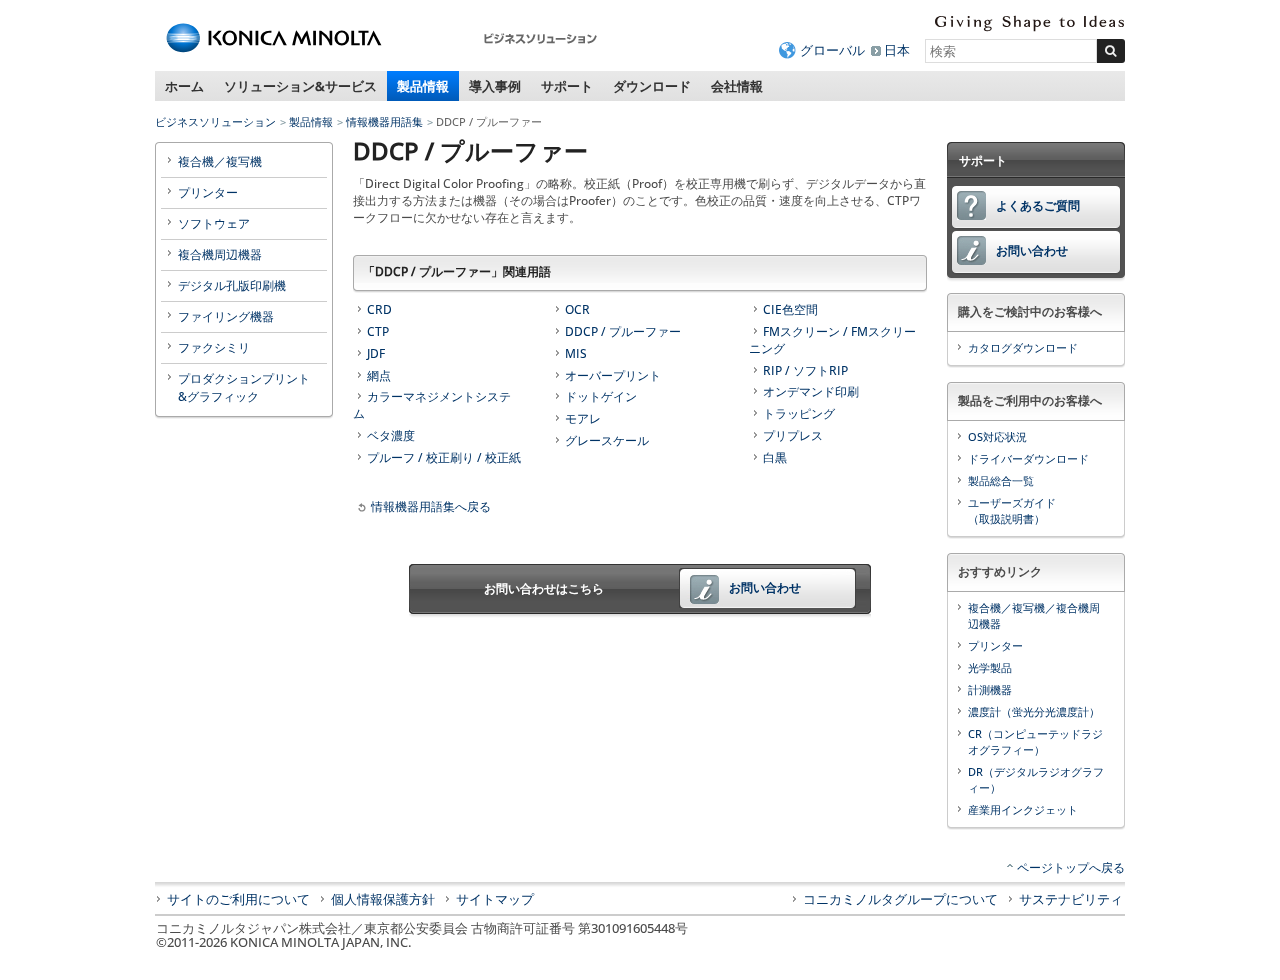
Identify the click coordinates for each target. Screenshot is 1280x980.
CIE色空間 (790, 309)
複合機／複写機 (220, 161)
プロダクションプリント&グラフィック (244, 387)
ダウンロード (652, 86)
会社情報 (737, 86)
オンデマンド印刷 (811, 391)
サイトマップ (495, 899)
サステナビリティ (1071, 899)
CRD (379, 309)
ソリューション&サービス (300, 86)
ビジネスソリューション (215, 121)
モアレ (583, 418)
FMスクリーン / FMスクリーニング (832, 340)
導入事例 (495, 86)
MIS (576, 353)
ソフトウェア (214, 223)
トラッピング (799, 413)
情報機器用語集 (384, 121)
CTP (378, 331)
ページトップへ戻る (1071, 867)
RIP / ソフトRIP (805, 370)
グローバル (832, 50)
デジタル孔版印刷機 (232, 285)
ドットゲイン (601, 396)
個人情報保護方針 (383, 899)
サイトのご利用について (238, 899)
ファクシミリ (214, 347)
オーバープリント (613, 375)
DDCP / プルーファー (623, 331)
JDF (376, 353)
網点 (379, 375)
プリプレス (793, 435)
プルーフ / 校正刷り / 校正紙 (444, 457)
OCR (577, 309)
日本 (897, 50)
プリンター (208, 192)
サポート (567, 86)
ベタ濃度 (391, 435)
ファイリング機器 (226, 316)
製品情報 (423, 86)
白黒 (775, 457)
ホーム (184, 86)
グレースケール (607, 440)
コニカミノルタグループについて (900, 899)
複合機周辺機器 (220, 254)
